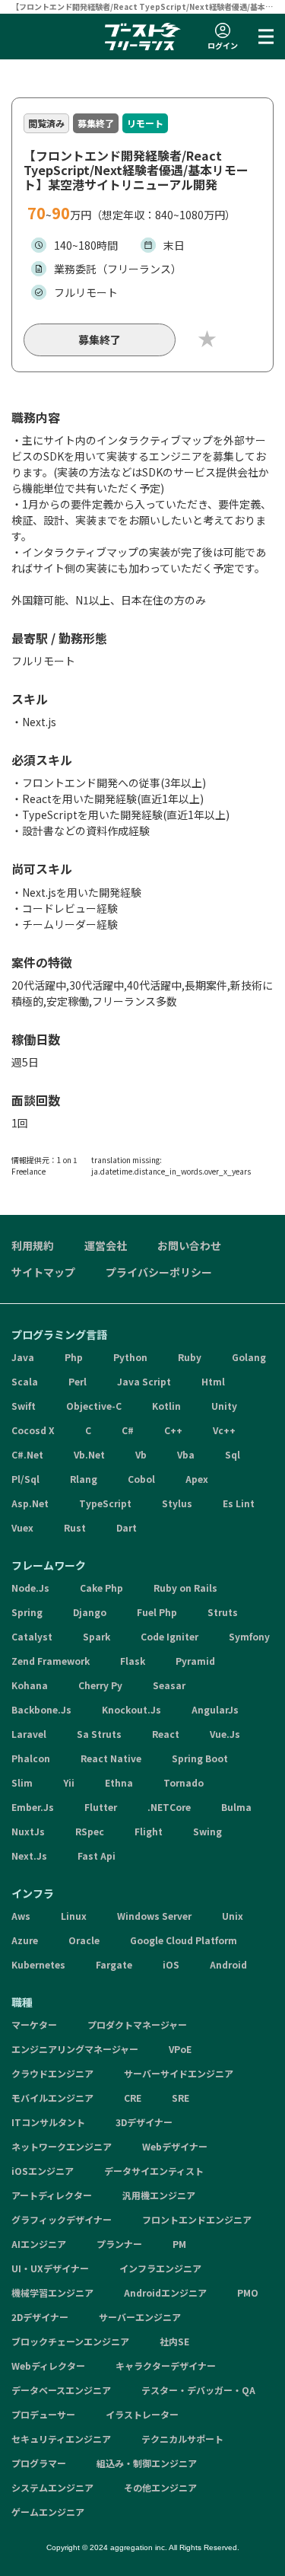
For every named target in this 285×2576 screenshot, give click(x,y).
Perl (78, 1381)
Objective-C (94, 1406)
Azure (25, 1940)
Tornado (184, 1782)
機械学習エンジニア (52, 2292)
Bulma (236, 1807)
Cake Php (101, 1588)
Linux (74, 1916)
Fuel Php (157, 1612)
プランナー (119, 2244)
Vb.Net (89, 1454)
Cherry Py (100, 1685)
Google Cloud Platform (184, 1940)
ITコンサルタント (48, 2122)
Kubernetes (38, 1964)
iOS (171, 1964)
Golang (249, 1357)
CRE (133, 2098)
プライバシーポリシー (159, 1272)
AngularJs (215, 1709)
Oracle (84, 1940)
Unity (224, 1406)
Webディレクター (48, 2366)
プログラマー (39, 2463)
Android (228, 1964)
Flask (133, 1661)
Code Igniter (169, 1636)
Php (74, 1357)
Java (23, 1357)
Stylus (177, 1503)
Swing (207, 1831)
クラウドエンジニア (52, 2073)
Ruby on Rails (185, 1588)
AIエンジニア (39, 2244)
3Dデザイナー (144, 2122)
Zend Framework (51, 1661)
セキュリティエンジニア (61, 2439)
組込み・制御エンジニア (147, 2463)
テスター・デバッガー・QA (198, 2390)
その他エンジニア (160, 2487)
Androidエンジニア (165, 2292)
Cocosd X (33, 1430)
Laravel (29, 1734)
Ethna (119, 1782)
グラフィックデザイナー (62, 2219)
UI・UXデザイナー (50, 2268)
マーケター (34, 2024)
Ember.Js (33, 1807)
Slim (22, 1782)
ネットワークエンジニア (62, 2146)
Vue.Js (225, 1734)
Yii (69, 1782)
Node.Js (30, 1588)
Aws (21, 1916)
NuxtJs (28, 1831)
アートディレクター (52, 2195)
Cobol (141, 1479)
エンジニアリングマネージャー (75, 2049)
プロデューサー (43, 2414)
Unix (233, 1916)
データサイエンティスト (154, 2171)
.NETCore (169, 1807)
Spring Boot (200, 1758)
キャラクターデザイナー (166, 2366)
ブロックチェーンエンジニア (70, 2341)
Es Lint (239, 1503)
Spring (27, 1612)
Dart (127, 1527)
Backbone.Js (41, 1709)
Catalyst (32, 1636)
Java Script (144, 1381)
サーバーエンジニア (140, 2317)
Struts (223, 1612)
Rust (75, 1527)
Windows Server (154, 1916)
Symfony (249, 1636)
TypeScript (105, 1503)
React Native (111, 1758)
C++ (173, 1430)
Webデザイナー (175, 2146)
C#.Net (27, 1454)
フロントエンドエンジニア (197, 2219)
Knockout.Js (131, 1709)
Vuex (22, 1527)
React (166, 1734)
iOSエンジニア (43, 2171)
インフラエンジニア (160, 2268)
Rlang (84, 1479)
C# (128, 1430)
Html (213, 1381)
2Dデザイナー (40, 2317)
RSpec (90, 1831)
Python (130, 1357)
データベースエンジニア (61, 2390)
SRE (180, 2098)
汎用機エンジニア (159, 2195)
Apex (197, 1479)
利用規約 (33, 1245)
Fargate (114, 1964)
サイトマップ (43, 1272)
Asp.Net (30, 1503)
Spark (97, 1636)
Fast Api (97, 1855)
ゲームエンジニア (48, 2512)
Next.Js (29, 1855)
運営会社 (106, 1245)
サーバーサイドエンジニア (179, 2073)
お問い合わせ (189, 1245)
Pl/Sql (25, 1479)
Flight (149, 1831)
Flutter (101, 1807)
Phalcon (31, 1758)
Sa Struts (99, 1734)
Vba (186, 1454)
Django (90, 1612)
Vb (141, 1454)
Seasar (169, 1685)
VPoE (180, 2049)
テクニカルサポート (182, 2439)
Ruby (190, 1357)
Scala (25, 1381)
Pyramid (195, 1661)
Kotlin (166, 1406)
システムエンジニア (52, 2487)
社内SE (174, 2341)
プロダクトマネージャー (137, 2024)
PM (179, 2244)
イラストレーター (142, 2414)
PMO (248, 2292)
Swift (24, 1406)
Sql (233, 1454)
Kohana (30, 1685)
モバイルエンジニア (52, 2098)
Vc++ (224, 1430)
